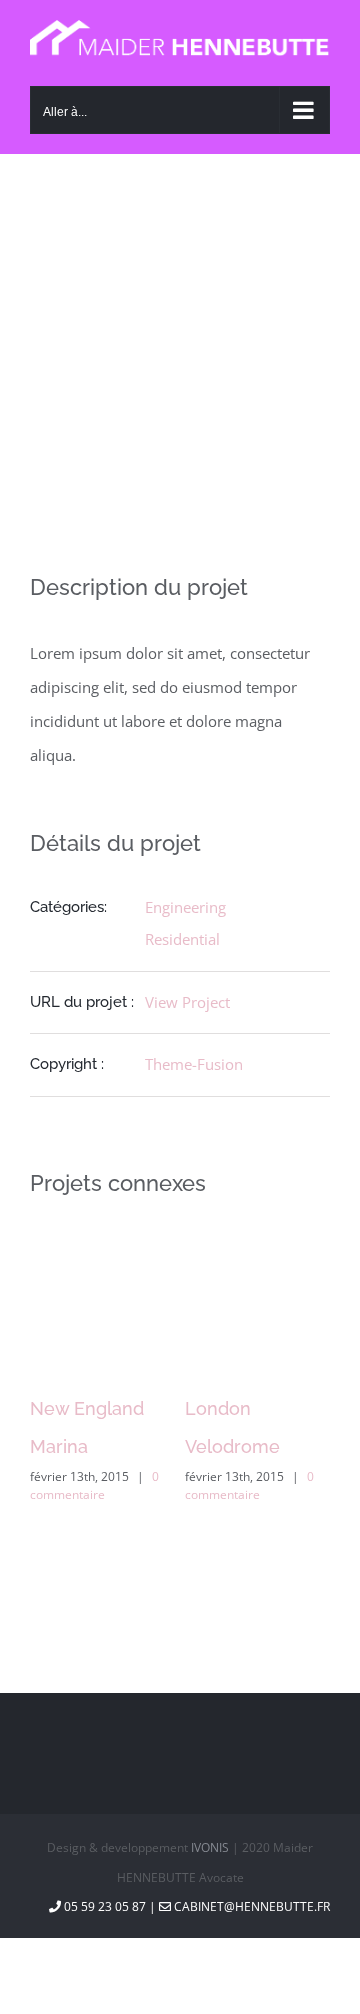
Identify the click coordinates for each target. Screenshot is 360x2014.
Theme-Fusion (194, 1064)
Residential (182, 939)
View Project (187, 1002)
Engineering (185, 907)
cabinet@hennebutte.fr (250, 1906)
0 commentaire (94, 1485)
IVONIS (210, 1847)
